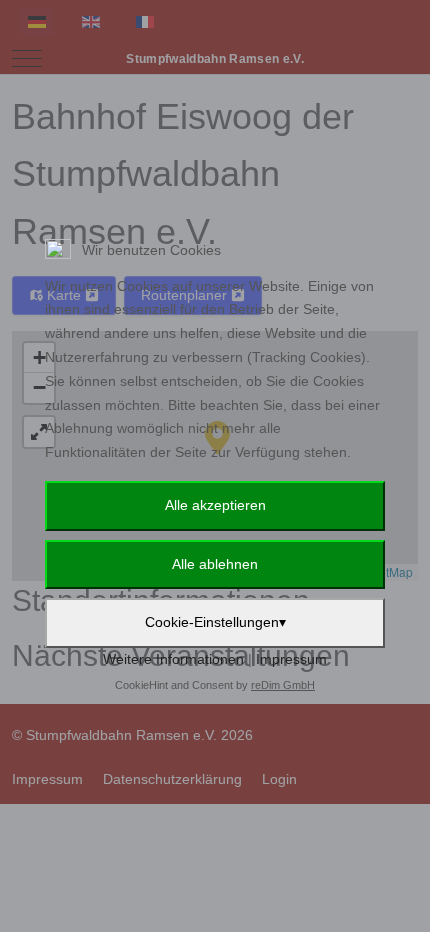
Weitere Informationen (173, 659)
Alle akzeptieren (215, 505)
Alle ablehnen (215, 564)
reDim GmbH (283, 685)
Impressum (291, 659)
